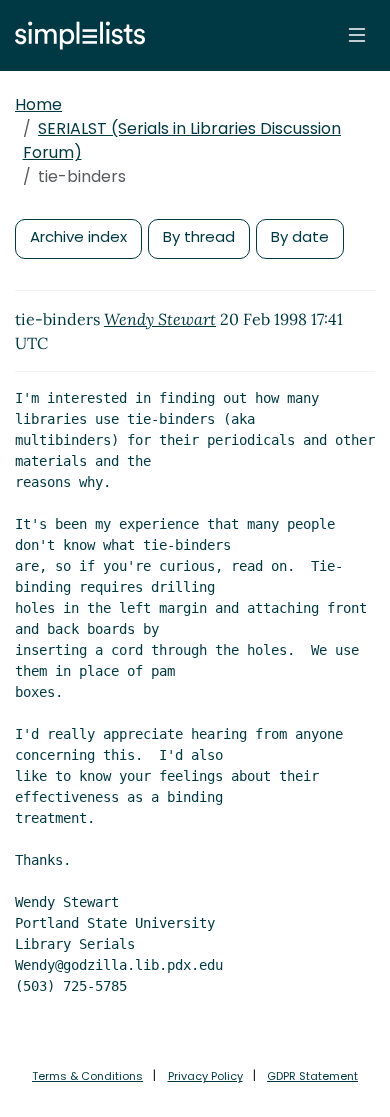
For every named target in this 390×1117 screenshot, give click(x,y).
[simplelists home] (75, 35)
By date (300, 236)
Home (38, 104)
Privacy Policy (205, 1076)
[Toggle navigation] (357, 35)
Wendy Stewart (160, 319)
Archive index (78, 236)
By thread (199, 236)
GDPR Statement (312, 1076)
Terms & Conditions (87, 1076)
